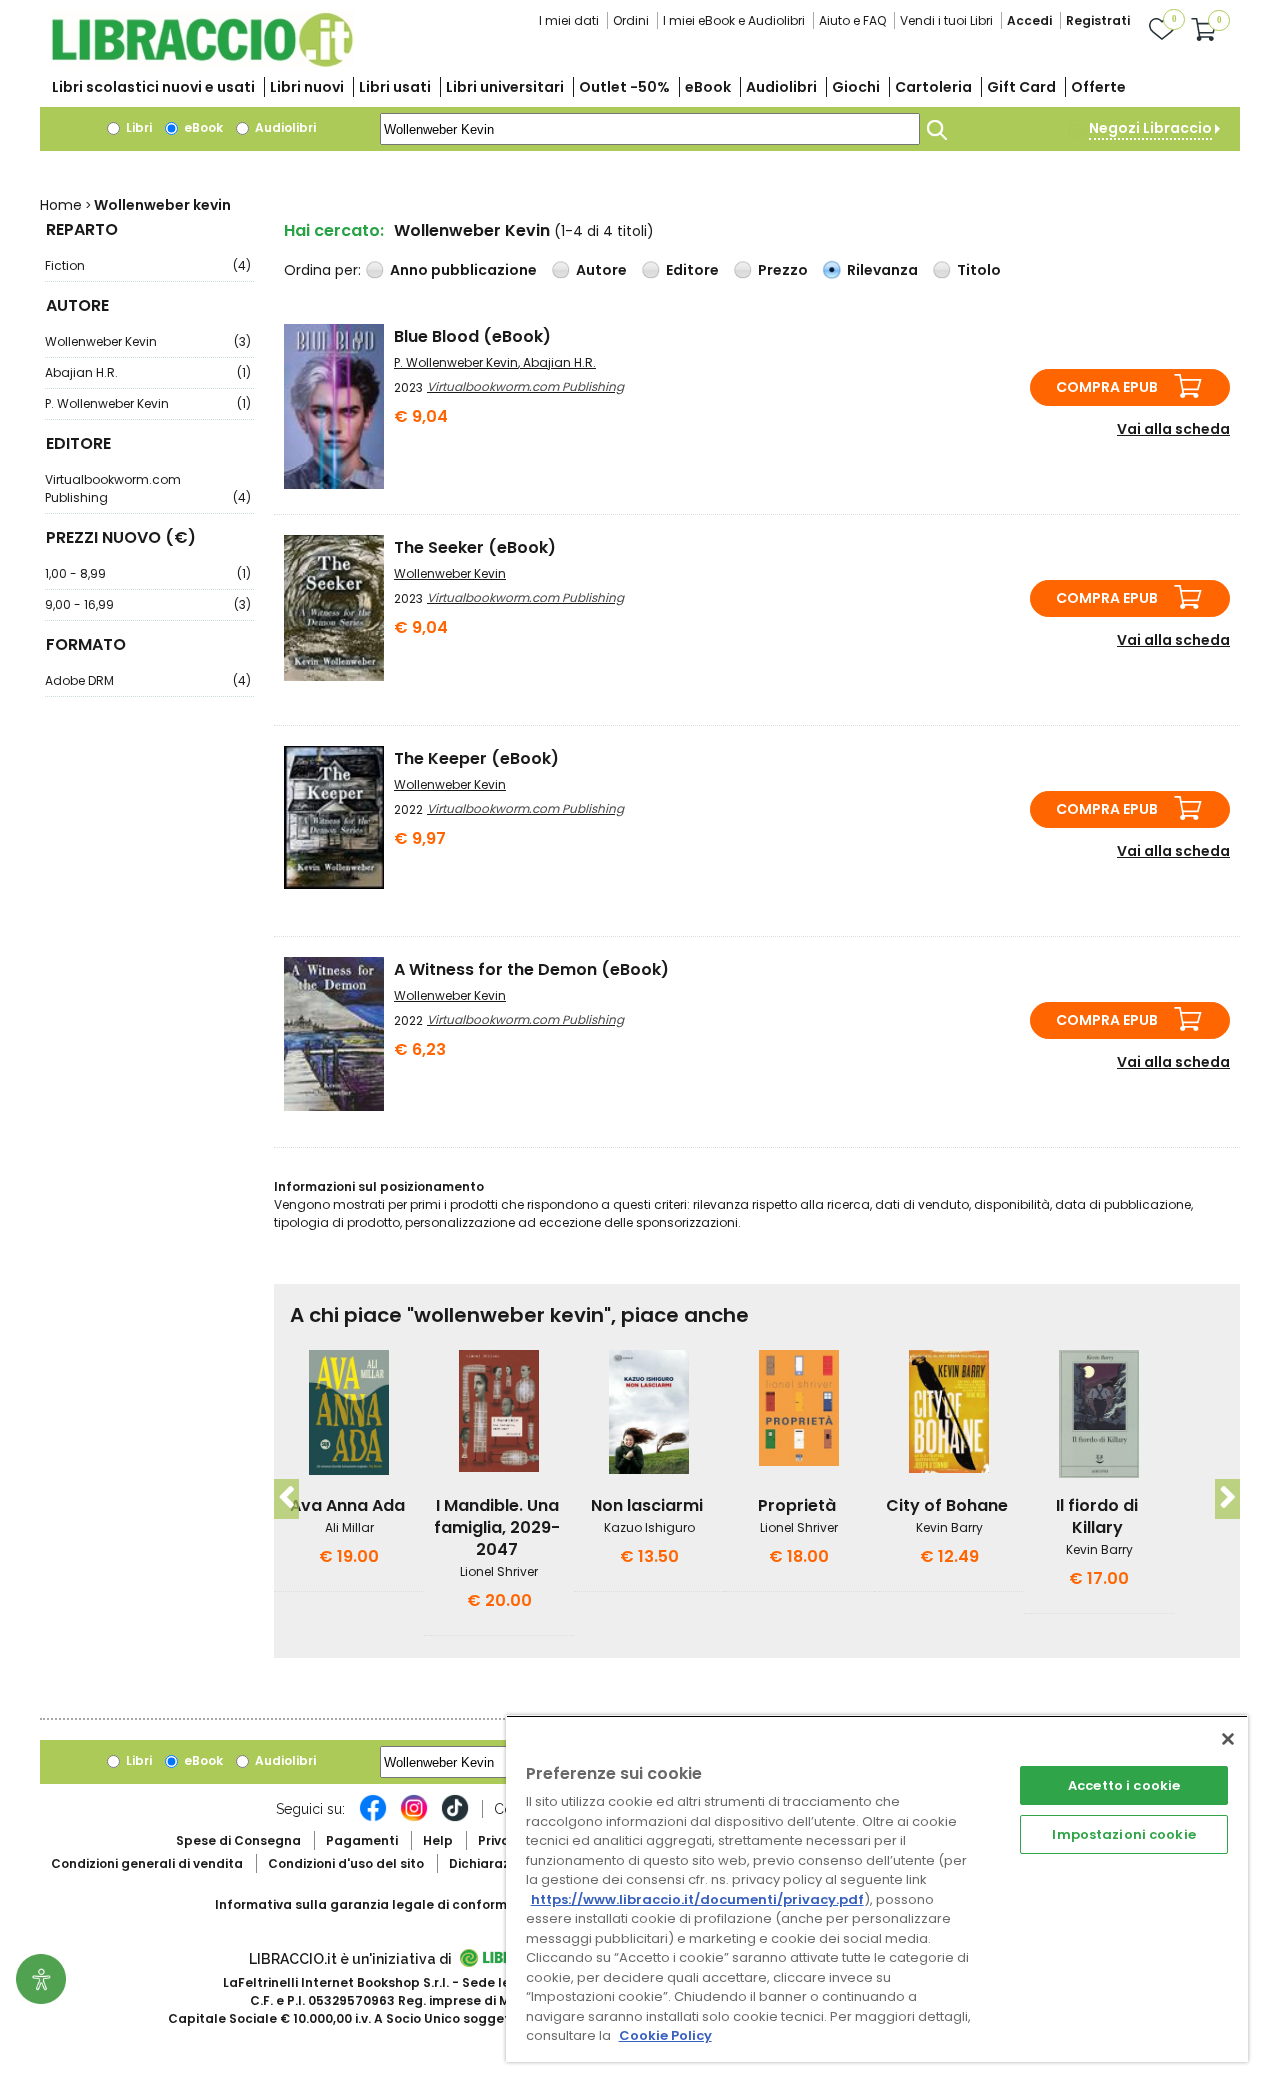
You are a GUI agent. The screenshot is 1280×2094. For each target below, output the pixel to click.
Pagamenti (362, 1840)
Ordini (631, 20)
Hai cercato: (334, 230)
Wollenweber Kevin (148, 341)
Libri (137, 127)
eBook (708, 87)
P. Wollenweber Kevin (148, 403)
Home (61, 205)
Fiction (148, 265)
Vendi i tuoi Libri (946, 20)
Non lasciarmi (647, 1505)
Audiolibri (781, 87)
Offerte (1098, 87)
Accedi (1029, 20)
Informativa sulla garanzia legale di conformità (370, 1904)
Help (438, 1840)
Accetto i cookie (1124, 1785)
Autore (601, 270)
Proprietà (797, 1505)
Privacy (501, 1840)
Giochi (856, 87)
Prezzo (783, 270)
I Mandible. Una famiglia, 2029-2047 (497, 1527)
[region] (877, 1888)
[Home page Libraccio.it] (202, 62)
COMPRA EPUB (1107, 387)
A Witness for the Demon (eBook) (531, 969)
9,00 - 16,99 (148, 604)
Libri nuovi (307, 87)
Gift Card (1021, 87)
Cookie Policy (665, 2035)
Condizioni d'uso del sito (346, 1863)
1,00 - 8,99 (148, 573)
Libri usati (395, 87)
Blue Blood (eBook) (472, 336)
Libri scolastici (153, 87)
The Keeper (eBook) (476, 758)
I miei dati (569, 20)
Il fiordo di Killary (1097, 1516)
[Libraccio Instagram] (414, 1818)
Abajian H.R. (148, 372)
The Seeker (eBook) (475, 547)
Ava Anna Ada (347, 1505)
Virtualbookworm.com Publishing (148, 488)
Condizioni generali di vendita (147, 1863)
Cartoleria (933, 87)
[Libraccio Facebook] (373, 1818)
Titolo (979, 270)
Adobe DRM (148, 680)
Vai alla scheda (1173, 429)
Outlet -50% (624, 87)
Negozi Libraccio (1150, 128)
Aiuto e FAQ (852, 20)
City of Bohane (947, 1505)
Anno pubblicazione (463, 270)
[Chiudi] (1228, 1739)
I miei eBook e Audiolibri (734, 20)
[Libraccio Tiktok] (455, 1818)
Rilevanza (882, 270)
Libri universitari (505, 87)
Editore (692, 270)
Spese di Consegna (238, 1840)
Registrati (1098, 20)
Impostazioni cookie (1123, 1834)
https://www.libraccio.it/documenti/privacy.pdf (697, 1899)
